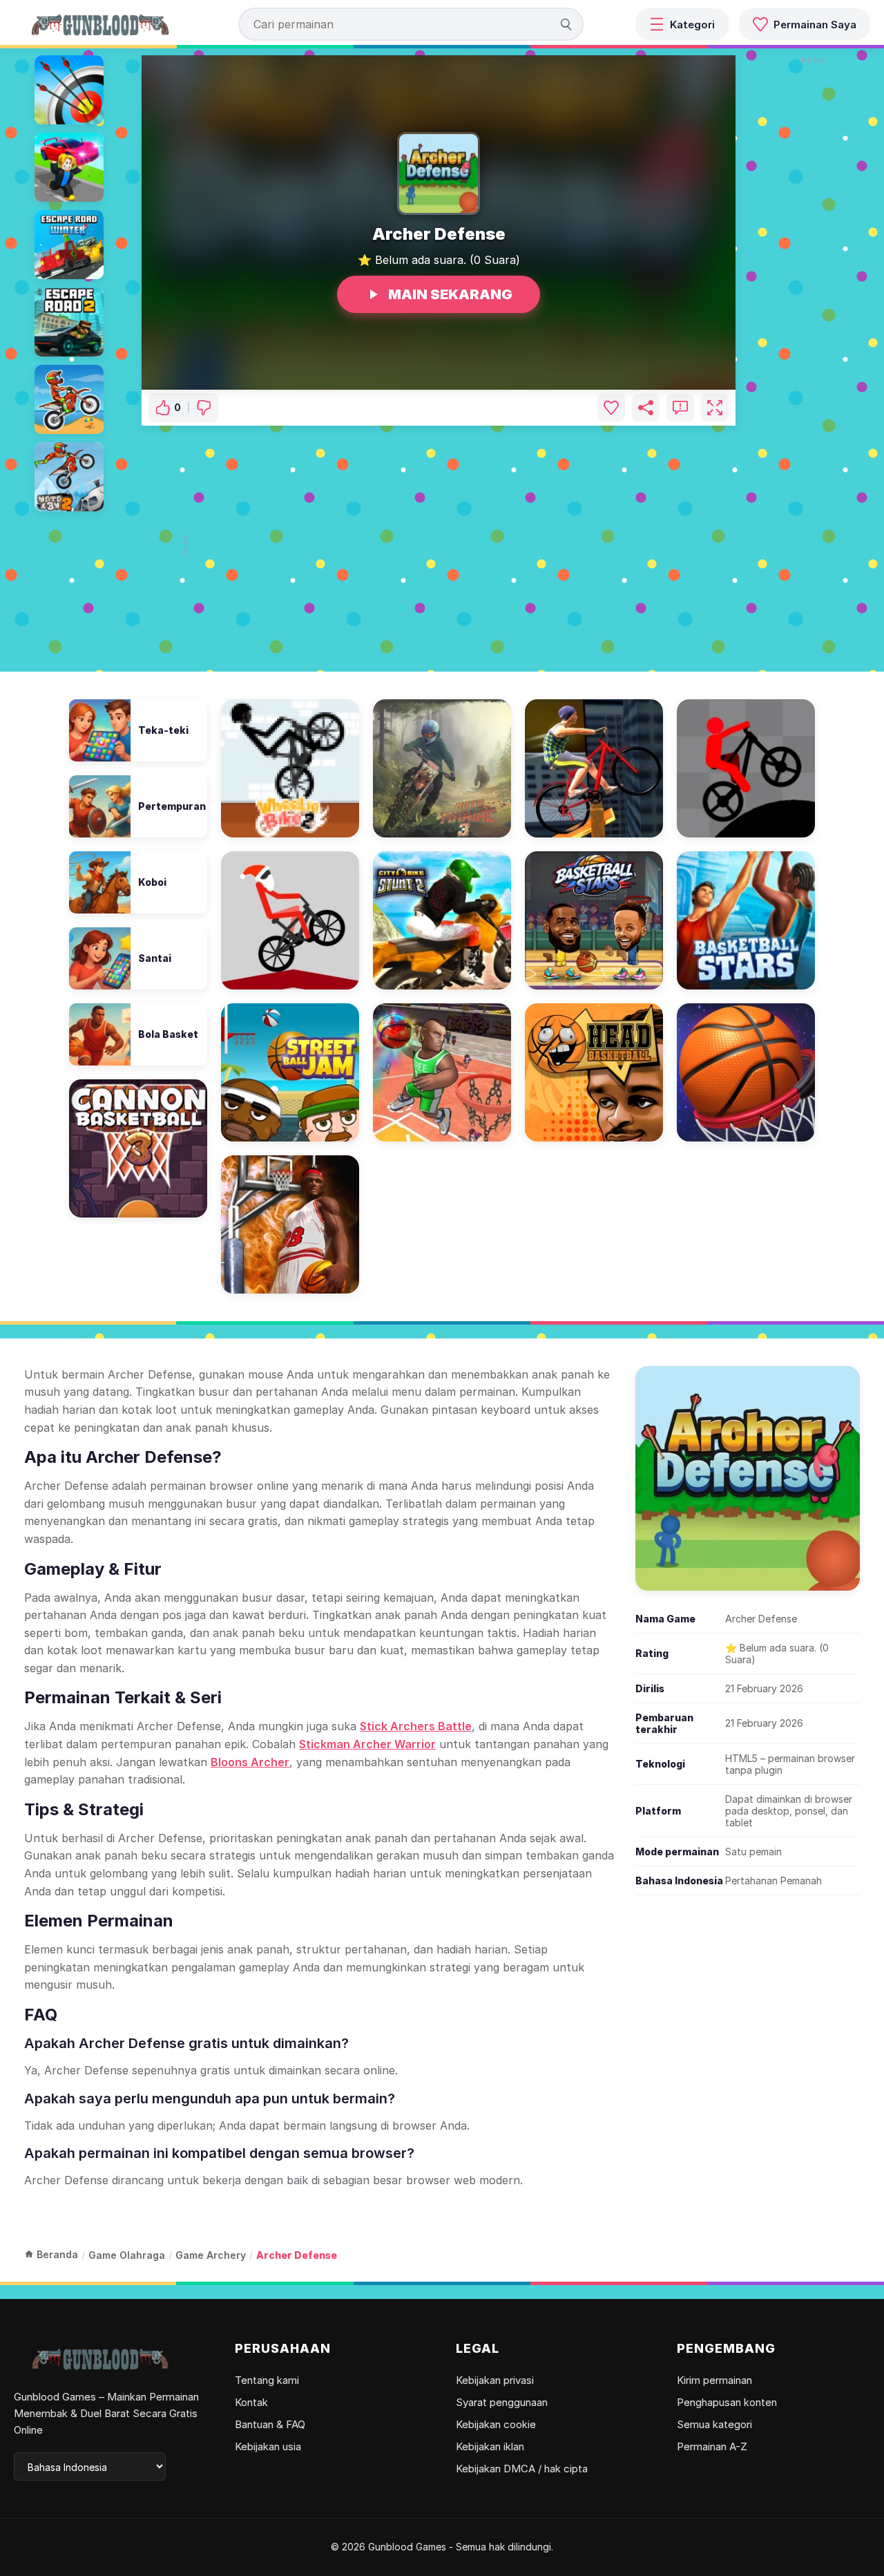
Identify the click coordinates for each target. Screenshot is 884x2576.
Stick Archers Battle (416, 1726)
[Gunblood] (100, 24)
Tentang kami (267, 2380)
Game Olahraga (127, 2255)
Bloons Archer (250, 1762)
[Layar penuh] (715, 408)
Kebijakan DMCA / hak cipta (522, 2469)
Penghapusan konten (727, 2402)
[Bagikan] (646, 408)
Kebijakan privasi (495, 2380)
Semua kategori (714, 2424)
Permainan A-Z (712, 2446)
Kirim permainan (714, 2380)
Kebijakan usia (268, 2446)
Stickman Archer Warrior (367, 1744)
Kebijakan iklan (490, 2446)
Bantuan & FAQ (270, 2424)
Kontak (251, 2402)
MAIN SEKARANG (450, 294)
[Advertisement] (444, 545)
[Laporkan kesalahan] (680, 408)
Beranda (57, 2254)
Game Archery (211, 2255)
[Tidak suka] (204, 408)
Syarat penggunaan (502, 2402)
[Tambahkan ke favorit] (611, 408)
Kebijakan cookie (496, 2424)
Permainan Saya (815, 25)
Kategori (692, 25)
